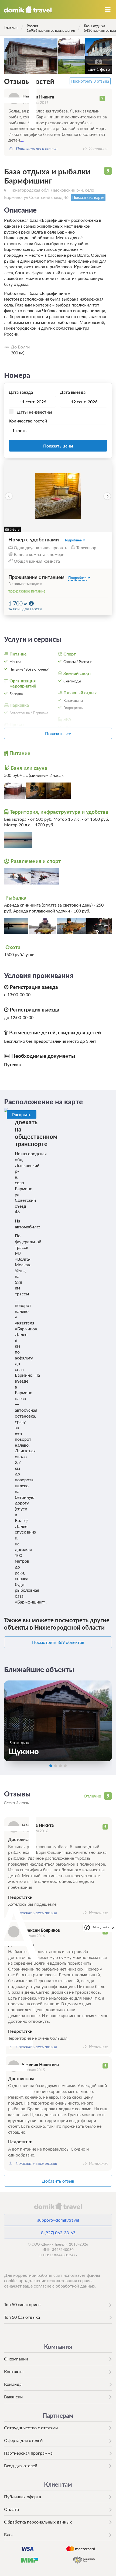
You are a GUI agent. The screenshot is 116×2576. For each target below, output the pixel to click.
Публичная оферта (23, 2496)
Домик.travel (28, 10)
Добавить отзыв (58, 2181)
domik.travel (58, 2206)
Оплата (11, 2509)
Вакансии (13, 2397)
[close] (113, 1927)
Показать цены (58, 446)
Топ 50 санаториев (22, 2304)
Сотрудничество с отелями (31, 2428)
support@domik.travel (58, 2220)
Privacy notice (101, 1927)
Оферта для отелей (23, 2440)
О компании (16, 2359)
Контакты (14, 2371)
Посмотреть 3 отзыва (90, 81)
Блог (9, 2534)
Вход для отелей (21, 2466)
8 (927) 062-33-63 (58, 2233)
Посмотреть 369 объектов (58, 1642)
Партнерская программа (28, 2453)
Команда (13, 2384)
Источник (98, 149)
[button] (9, 496)
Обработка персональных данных (38, 2522)
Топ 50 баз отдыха (22, 2317)
